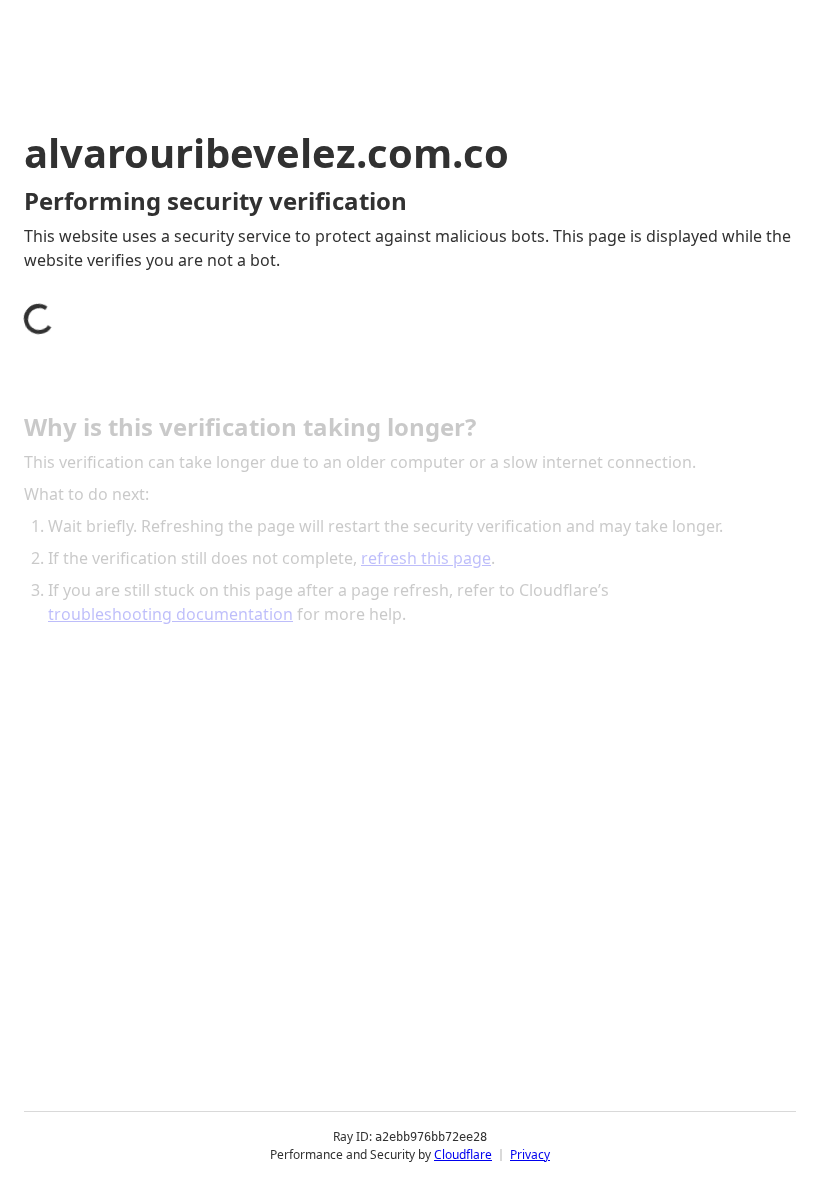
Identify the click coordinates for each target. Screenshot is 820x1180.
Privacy (530, 1154)
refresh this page (426, 558)
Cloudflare (463, 1154)
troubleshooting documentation (170, 614)
